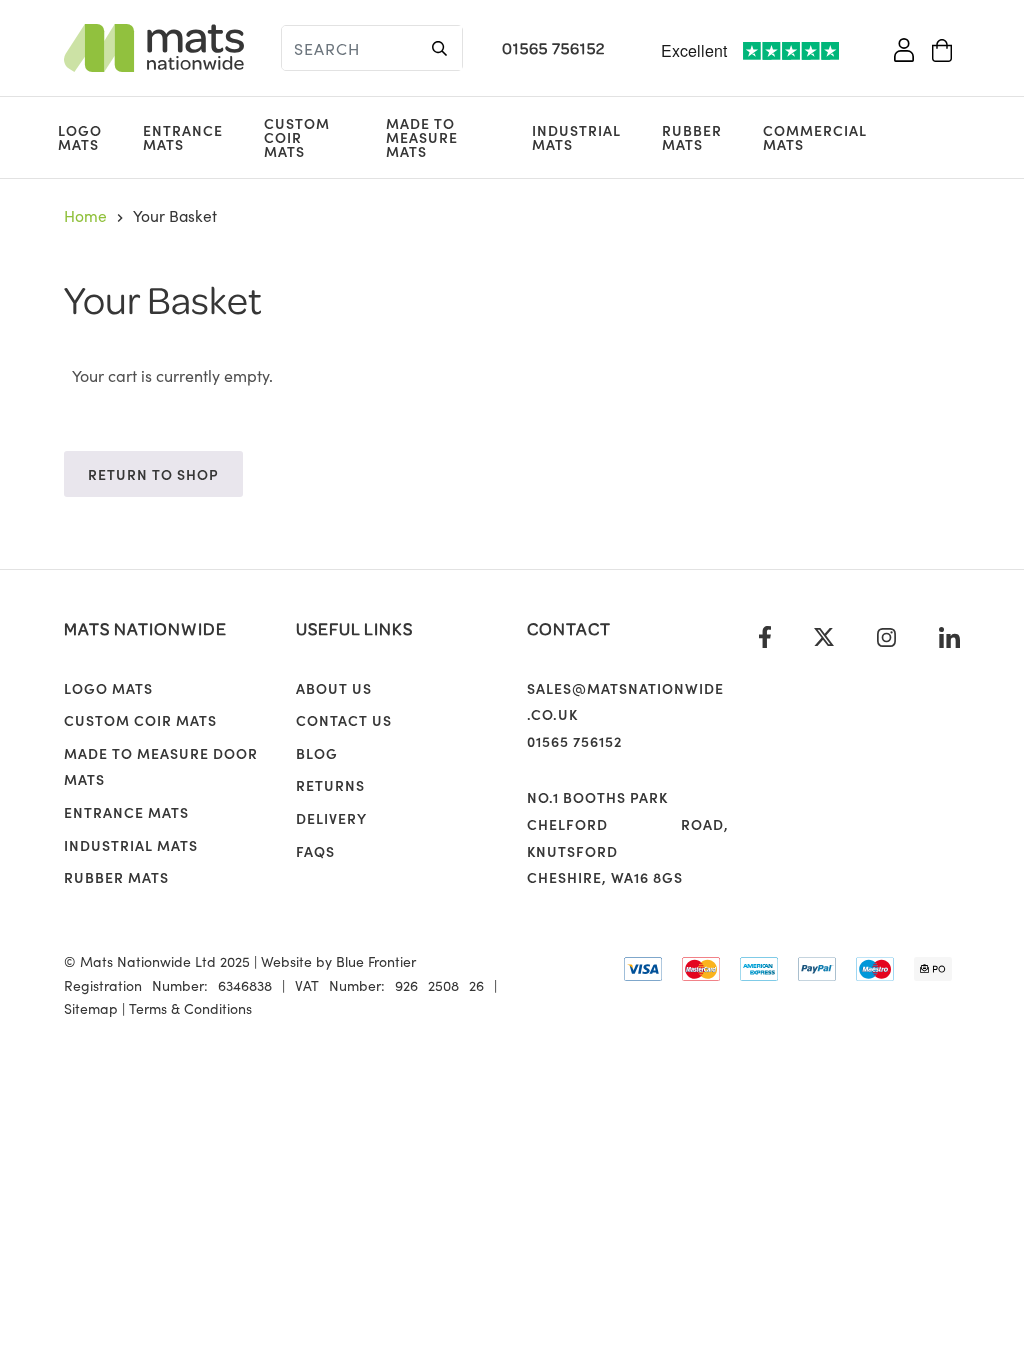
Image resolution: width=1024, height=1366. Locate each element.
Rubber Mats (692, 137)
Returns (330, 785)
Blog (317, 753)
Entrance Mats (183, 137)
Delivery (331, 818)
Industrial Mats (576, 137)
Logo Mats (80, 137)
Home (85, 215)
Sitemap (91, 1008)
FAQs (315, 851)
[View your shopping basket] (942, 48)
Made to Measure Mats (422, 137)
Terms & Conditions (190, 1008)
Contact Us (344, 720)
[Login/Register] (904, 47)
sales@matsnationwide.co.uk (625, 701)
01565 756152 (553, 48)
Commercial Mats (815, 137)
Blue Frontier (376, 961)
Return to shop (153, 474)
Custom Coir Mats (297, 137)
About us (334, 688)
